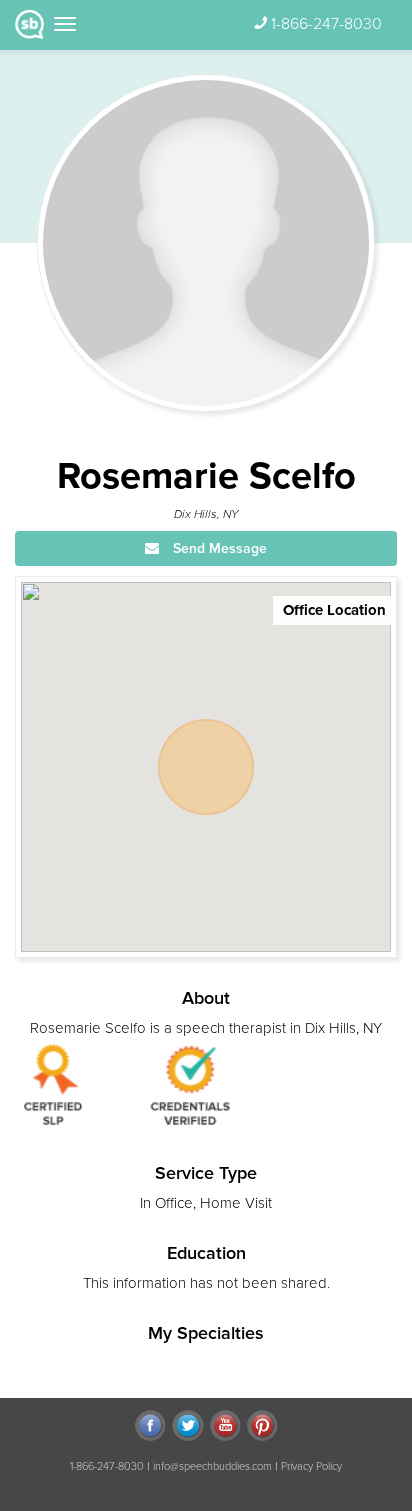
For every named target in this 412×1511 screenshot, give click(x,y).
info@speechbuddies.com (212, 1466)
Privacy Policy (311, 1466)
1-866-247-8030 (326, 24)
